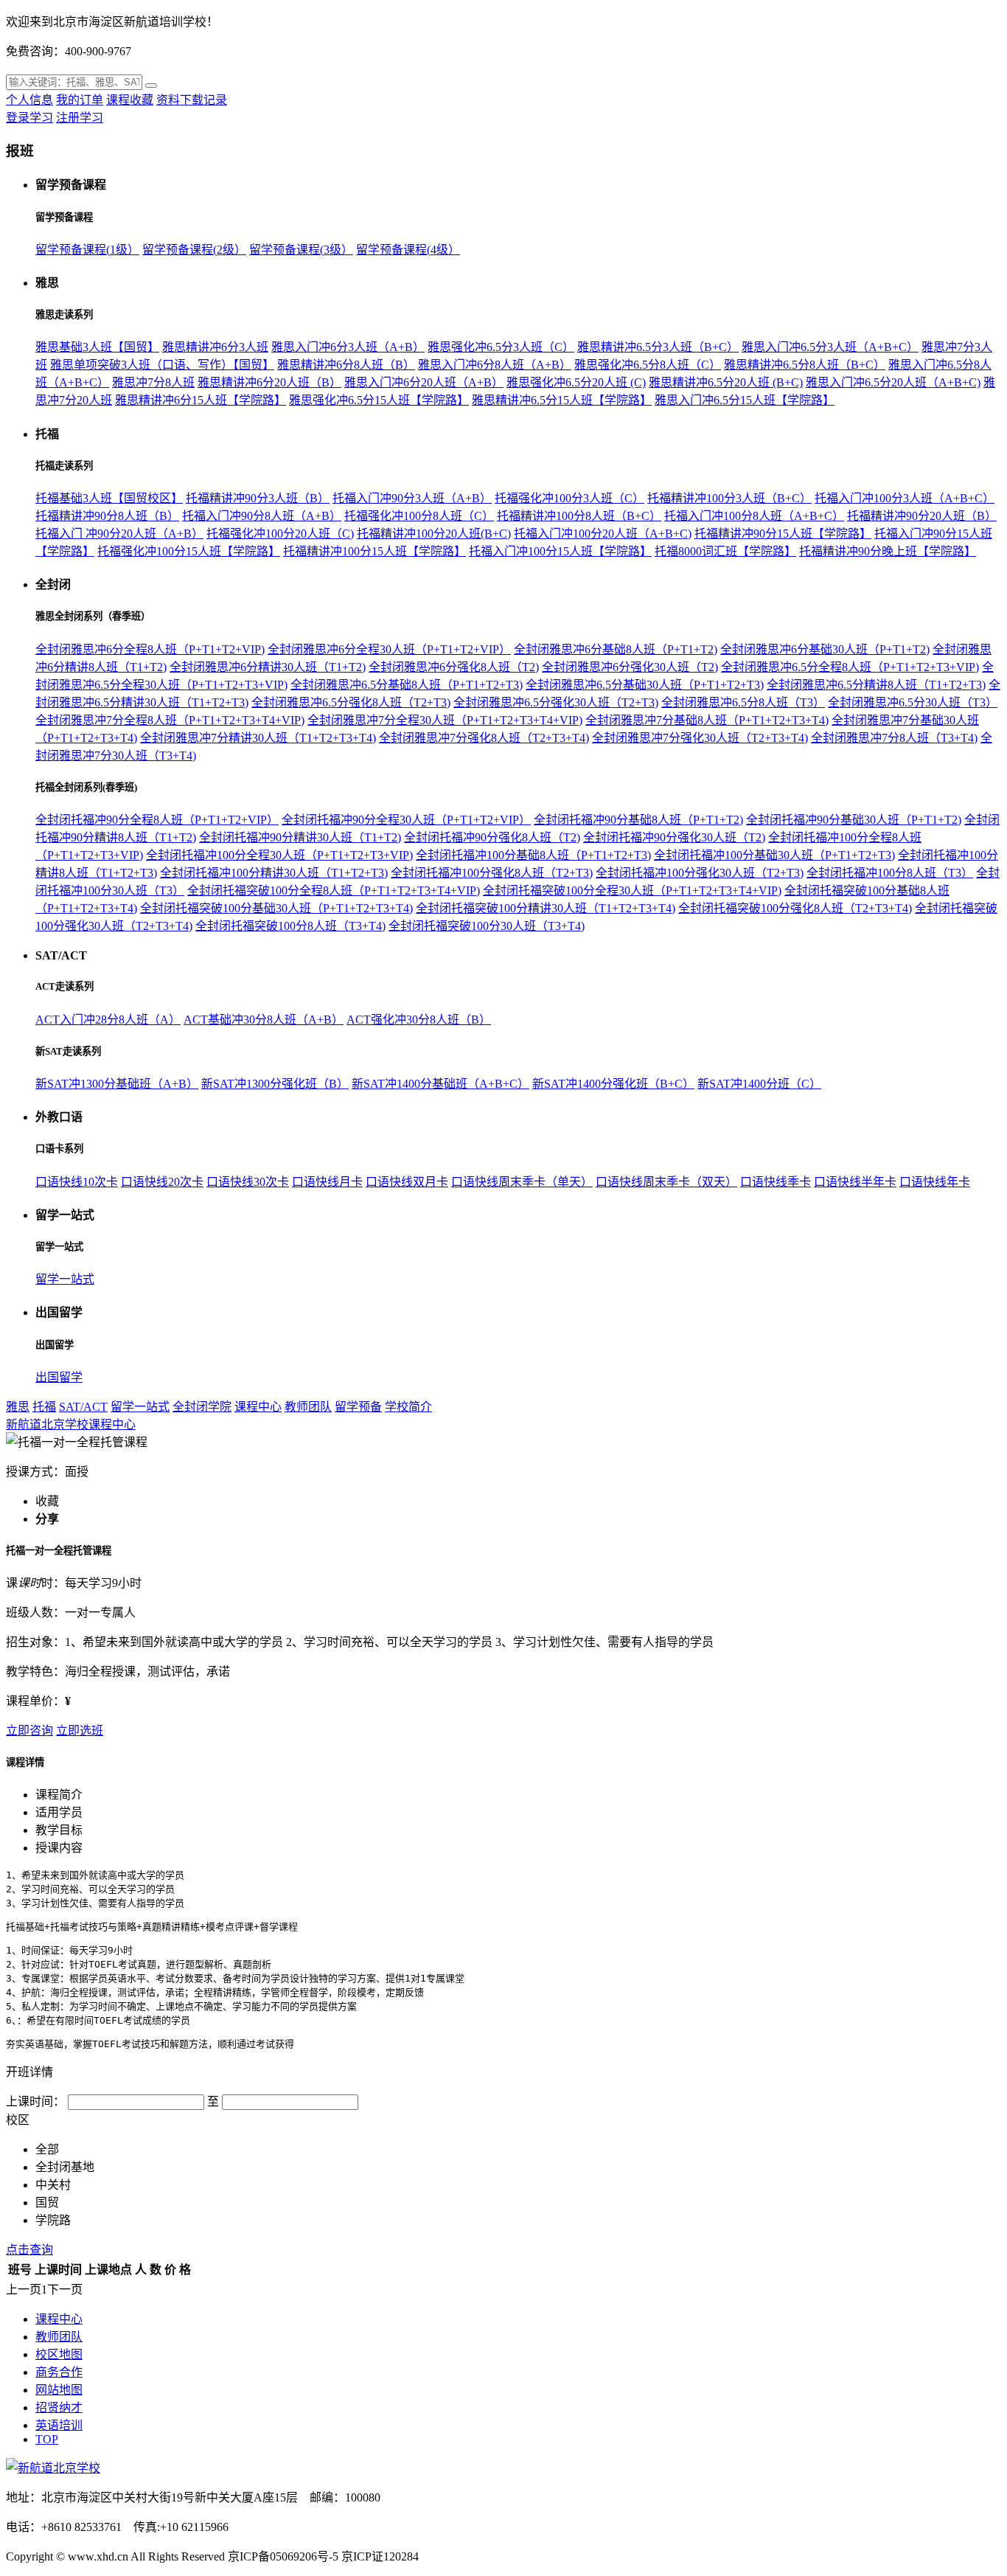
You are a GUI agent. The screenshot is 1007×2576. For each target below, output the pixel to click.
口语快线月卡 (327, 1182)
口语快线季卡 (776, 1182)
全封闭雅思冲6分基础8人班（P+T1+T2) (616, 649)
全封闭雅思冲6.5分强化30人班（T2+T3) (556, 702)
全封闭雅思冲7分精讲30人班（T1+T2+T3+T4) (258, 738)
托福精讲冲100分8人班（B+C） (579, 516)
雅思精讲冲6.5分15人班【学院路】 (562, 400)
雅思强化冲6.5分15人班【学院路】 (379, 400)
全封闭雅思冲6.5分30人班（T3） (913, 702)
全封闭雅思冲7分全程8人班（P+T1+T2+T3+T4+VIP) (170, 720)
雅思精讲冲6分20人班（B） (269, 382)
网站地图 (59, 2390)
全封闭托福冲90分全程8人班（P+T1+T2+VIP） (157, 820)
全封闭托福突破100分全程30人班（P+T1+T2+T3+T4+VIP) (632, 891)
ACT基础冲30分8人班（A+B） (264, 1020)
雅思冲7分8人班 (153, 382)
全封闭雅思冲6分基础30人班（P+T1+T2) (825, 649)
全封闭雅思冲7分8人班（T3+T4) (894, 738)
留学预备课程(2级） (194, 250)
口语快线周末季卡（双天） (666, 1182)
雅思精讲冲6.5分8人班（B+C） (805, 365)
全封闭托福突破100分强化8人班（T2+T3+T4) (795, 908)
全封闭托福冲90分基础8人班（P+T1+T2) (638, 820)
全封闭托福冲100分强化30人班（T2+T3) (700, 873)
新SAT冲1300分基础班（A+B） (117, 1084)
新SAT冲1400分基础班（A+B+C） (440, 1084)
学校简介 (408, 1407)
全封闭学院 (202, 1407)
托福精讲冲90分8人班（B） (107, 516)
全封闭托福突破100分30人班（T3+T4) (487, 926)
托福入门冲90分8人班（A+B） (262, 516)
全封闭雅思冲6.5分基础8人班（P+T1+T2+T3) (407, 685)
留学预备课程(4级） (408, 250)
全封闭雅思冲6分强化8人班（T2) (454, 667)
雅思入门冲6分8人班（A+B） (495, 365)
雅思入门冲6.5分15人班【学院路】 (745, 400)
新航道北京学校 (47, 1424)
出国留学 (59, 1377)
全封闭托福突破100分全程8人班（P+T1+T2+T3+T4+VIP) (334, 891)
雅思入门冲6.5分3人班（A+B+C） (830, 347)
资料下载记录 (192, 100)
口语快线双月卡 (407, 1182)
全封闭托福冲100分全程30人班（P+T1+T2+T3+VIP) (279, 855)
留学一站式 (65, 1279)
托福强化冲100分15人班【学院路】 (189, 551)
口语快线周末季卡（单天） (522, 1182)
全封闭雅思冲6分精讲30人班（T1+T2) (268, 667)
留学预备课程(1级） (87, 250)
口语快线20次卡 (162, 1182)
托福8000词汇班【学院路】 (725, 551)
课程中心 (258, 1407)
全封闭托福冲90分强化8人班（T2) (492, 837)
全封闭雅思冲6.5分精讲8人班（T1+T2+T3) (876, 685)
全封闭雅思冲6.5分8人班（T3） (743, 702)
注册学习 (80, 118)
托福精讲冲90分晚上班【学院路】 (888, 551)
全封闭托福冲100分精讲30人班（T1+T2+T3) (274, 873)
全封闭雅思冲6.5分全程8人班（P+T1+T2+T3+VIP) (850, 667)
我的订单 (80, 100)
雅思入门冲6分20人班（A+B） (424, 382)
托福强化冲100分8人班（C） (419, 516)
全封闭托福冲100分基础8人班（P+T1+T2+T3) (533, 855)
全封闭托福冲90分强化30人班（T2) (674, 837)
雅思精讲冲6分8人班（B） (346, 365)
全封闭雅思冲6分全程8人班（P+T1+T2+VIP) (150, 649)
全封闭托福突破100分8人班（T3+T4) (290, 926)
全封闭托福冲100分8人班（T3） (890, 873)
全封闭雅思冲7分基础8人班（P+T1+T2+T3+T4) (707, 720)
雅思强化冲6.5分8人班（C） (648, 365)
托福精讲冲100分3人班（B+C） (729, 498)
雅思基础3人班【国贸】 (97, 347)
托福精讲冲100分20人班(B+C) (434, 534)
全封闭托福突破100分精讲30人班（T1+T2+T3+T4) (546, 908)
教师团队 (308, 1407)
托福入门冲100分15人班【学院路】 (560, 551)
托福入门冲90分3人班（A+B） (412, 498)
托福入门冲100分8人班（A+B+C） (754, 516)
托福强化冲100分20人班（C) (280, 534)
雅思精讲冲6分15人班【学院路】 (201, 400)
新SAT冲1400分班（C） (759, 1084)
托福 (44, 1407)
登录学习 (29, 118)
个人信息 (29, 100)
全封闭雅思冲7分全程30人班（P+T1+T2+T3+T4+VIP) (445, 720)
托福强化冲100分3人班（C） (569, 498)
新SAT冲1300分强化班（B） (275, 1084)
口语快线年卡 (935, 1182)
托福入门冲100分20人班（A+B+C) (603, 534)
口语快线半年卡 (855, 1182)
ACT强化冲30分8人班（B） (419, 1020)
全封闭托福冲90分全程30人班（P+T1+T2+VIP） (406, 820)
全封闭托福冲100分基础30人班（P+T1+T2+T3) (774, 855)
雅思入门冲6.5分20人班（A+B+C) (893, 382)
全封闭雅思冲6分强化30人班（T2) (630, 667)
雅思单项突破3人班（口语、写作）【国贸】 (162, 365)
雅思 (18, 1407)
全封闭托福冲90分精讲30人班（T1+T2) (300, 837)
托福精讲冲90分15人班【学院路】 (783, 534)
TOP (47, 2439)
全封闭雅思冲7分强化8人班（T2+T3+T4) (484, 738)
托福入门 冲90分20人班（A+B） (119, 534)
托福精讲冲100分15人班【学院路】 (374, 551)
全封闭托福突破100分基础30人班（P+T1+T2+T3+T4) (276, 908)
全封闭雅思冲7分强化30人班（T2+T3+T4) (700, 738)
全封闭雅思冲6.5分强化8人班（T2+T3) (351, 702)
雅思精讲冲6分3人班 (215, 347)
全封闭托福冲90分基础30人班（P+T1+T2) (854, 820)
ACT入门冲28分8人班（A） (108, 1020)
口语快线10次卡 (77, 1182)
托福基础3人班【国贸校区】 (109, 498)
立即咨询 (29, 1730)
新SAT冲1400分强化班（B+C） (613, 1084)
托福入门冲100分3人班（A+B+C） (905, 498)
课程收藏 (130, 100)
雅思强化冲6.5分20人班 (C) (576, 382)
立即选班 (80, 1730)
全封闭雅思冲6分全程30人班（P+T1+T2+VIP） (389, 649)
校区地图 (59, 2354)
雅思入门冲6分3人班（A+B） (348, 347)
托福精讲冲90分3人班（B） (258, 498)
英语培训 (59, 2425)
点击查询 (29, 2250)
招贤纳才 (59, 2407)
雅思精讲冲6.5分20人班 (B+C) (726, 382)
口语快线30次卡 (248, 1182)
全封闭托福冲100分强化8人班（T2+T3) (492, 873)
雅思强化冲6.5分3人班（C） (501, 347)
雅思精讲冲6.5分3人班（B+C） (658, 347)
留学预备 (358, 1407)
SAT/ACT (83, 1407)
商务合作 (59, 2372)
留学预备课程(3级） (301, 250)
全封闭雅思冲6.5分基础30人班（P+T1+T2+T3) (645, 685)
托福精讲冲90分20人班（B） (922, 516)
